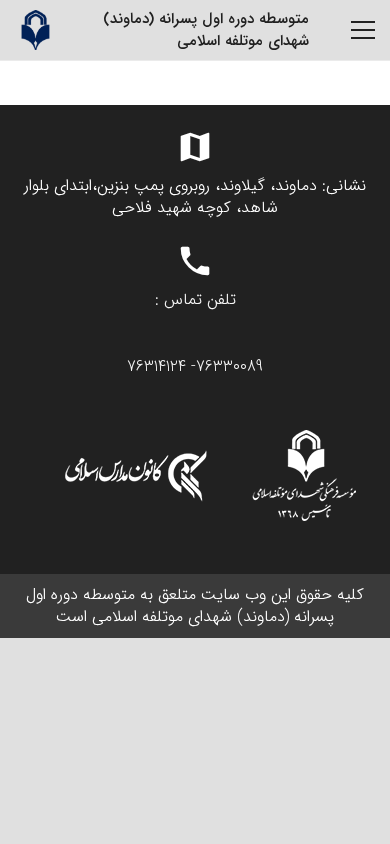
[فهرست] (363, 30)
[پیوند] (35, 30)
